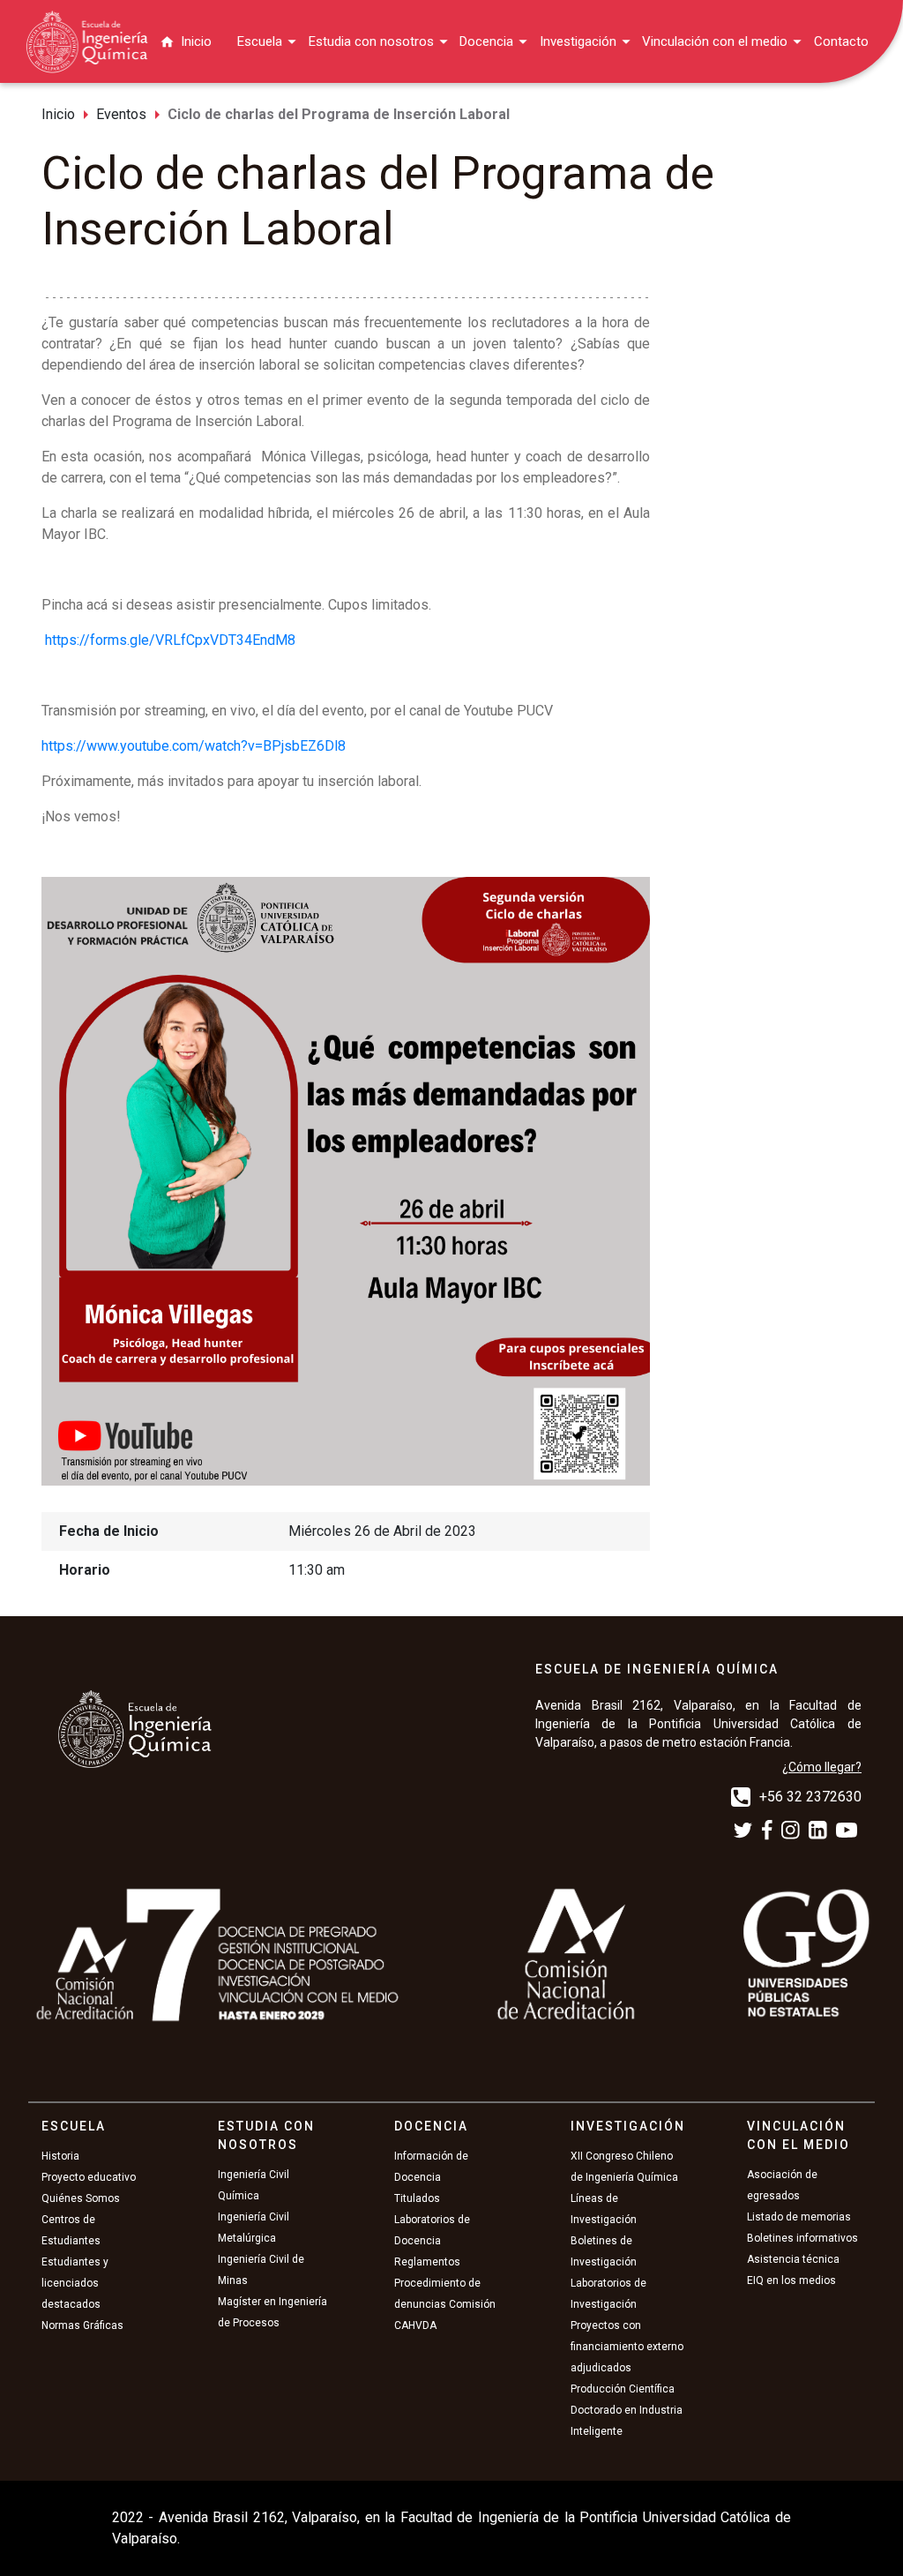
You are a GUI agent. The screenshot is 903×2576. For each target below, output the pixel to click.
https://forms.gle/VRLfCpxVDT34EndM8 (170, 640)
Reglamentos (427, 2262)
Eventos (121, 114)
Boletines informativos (802, 2238)
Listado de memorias (799, 2217)
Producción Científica (623, 2389)
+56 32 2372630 (810, 1797)
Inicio (196, 41)
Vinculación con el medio (715, 41)
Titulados (417, 2198)
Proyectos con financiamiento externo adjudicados (627, 2347)
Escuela (260, 41)
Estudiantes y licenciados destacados (75, 2283)
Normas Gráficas (82, 2325)
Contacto (841, 41)
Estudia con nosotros (371, 41)
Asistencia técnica (793, 2259)
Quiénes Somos (81, 2198)
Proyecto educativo (89, 2177)
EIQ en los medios (791, 2280)
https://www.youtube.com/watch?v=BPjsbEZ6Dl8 (194, 746)
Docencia (486, 41)
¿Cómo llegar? (822, 1767)
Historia (60, 2156)
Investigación (578, 41)
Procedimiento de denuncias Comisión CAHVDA (445, 2304)
